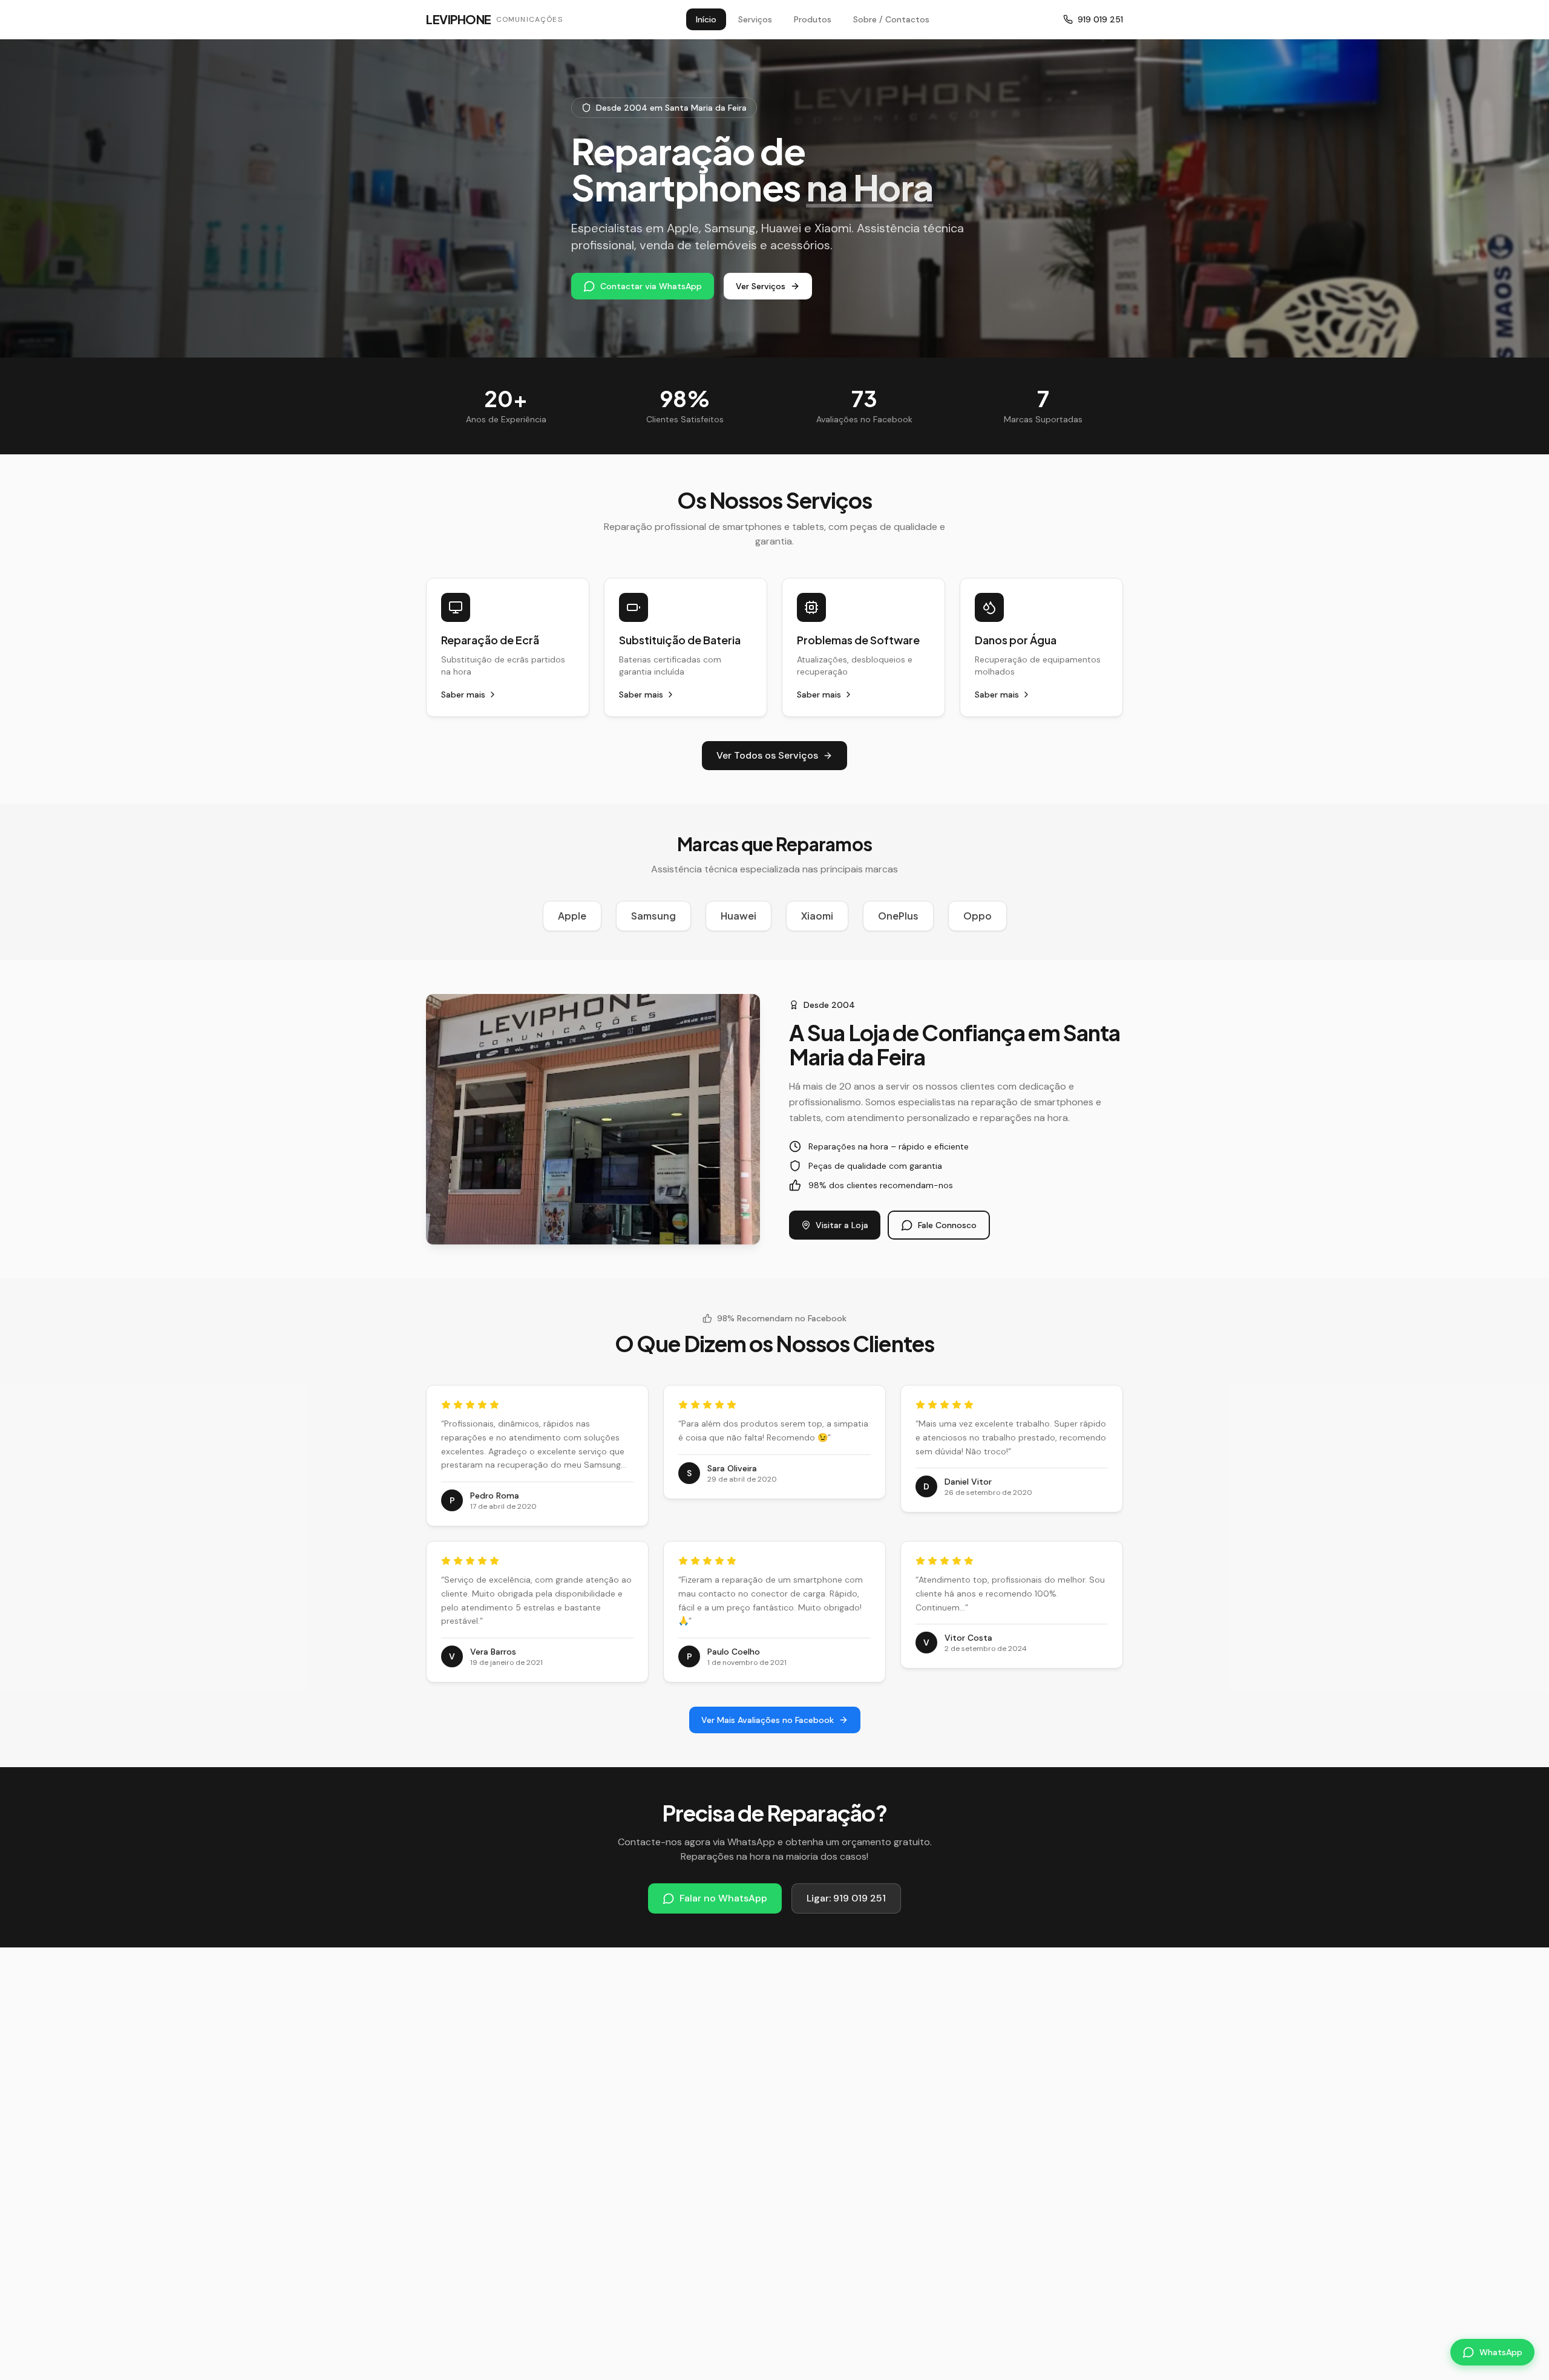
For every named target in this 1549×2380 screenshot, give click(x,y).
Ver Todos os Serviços (767, 755)
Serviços (755, 19)
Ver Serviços (761, 286)
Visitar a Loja (842, 1225)
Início (706, 19)
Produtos (813, 19)
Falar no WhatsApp (723, 1898)
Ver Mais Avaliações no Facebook (768, 1720)
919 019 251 (1100, 19)
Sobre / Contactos (891, 19)
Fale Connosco (947, 1225)
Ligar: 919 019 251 (846, 1898)
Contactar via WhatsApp (651, 286)
